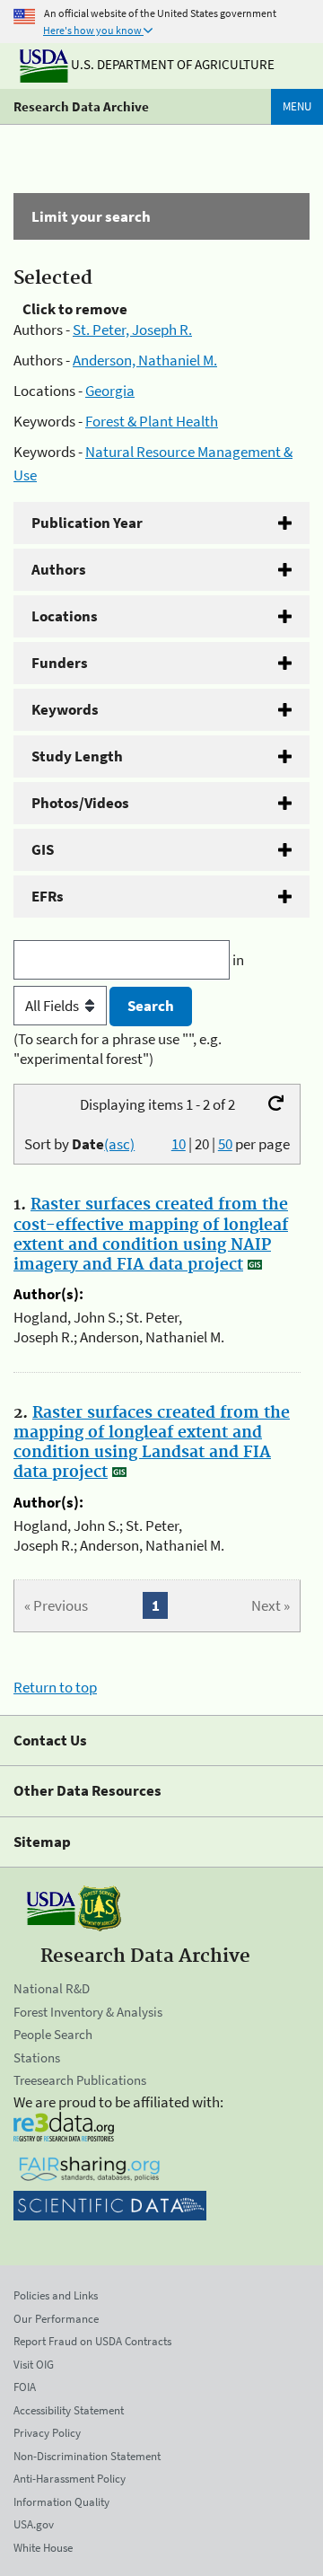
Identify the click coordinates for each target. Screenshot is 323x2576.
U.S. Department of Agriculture (171, 64)
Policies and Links (56, 2295)
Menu (297, 106)
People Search (53, 2034)
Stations (37, 2057)
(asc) (119, 1144)
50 (225, 1144)
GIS (43, 849)
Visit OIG (34, 2365)
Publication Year (87, 523)
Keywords (65, 709)
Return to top (55, 1687)
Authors (59, 569)
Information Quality (61, 2502)
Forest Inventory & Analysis (88, 2012)
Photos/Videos (80, 803)
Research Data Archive (81, 106)
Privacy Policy (47, 2433)
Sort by (79, 1144)
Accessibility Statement (69, 2410)
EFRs (48, 896)
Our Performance (56, 2319)
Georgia (110, 391)
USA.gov (34, 2524)
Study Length (77, 756)
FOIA (25, 2387)
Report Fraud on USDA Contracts (92, 2341)
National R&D (52, 1988)
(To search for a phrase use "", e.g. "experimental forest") (118, 1049)
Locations (65, 616)
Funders (60, 663)
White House (43, 2548)
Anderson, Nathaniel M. (145, 360)
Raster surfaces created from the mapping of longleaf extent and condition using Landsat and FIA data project (152, 1443)
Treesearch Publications (80, 2080)
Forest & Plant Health (152, 421)
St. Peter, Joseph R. (132, 330)
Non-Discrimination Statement (87, 2456)
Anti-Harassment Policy (70, 2479)
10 (179, 1144)
